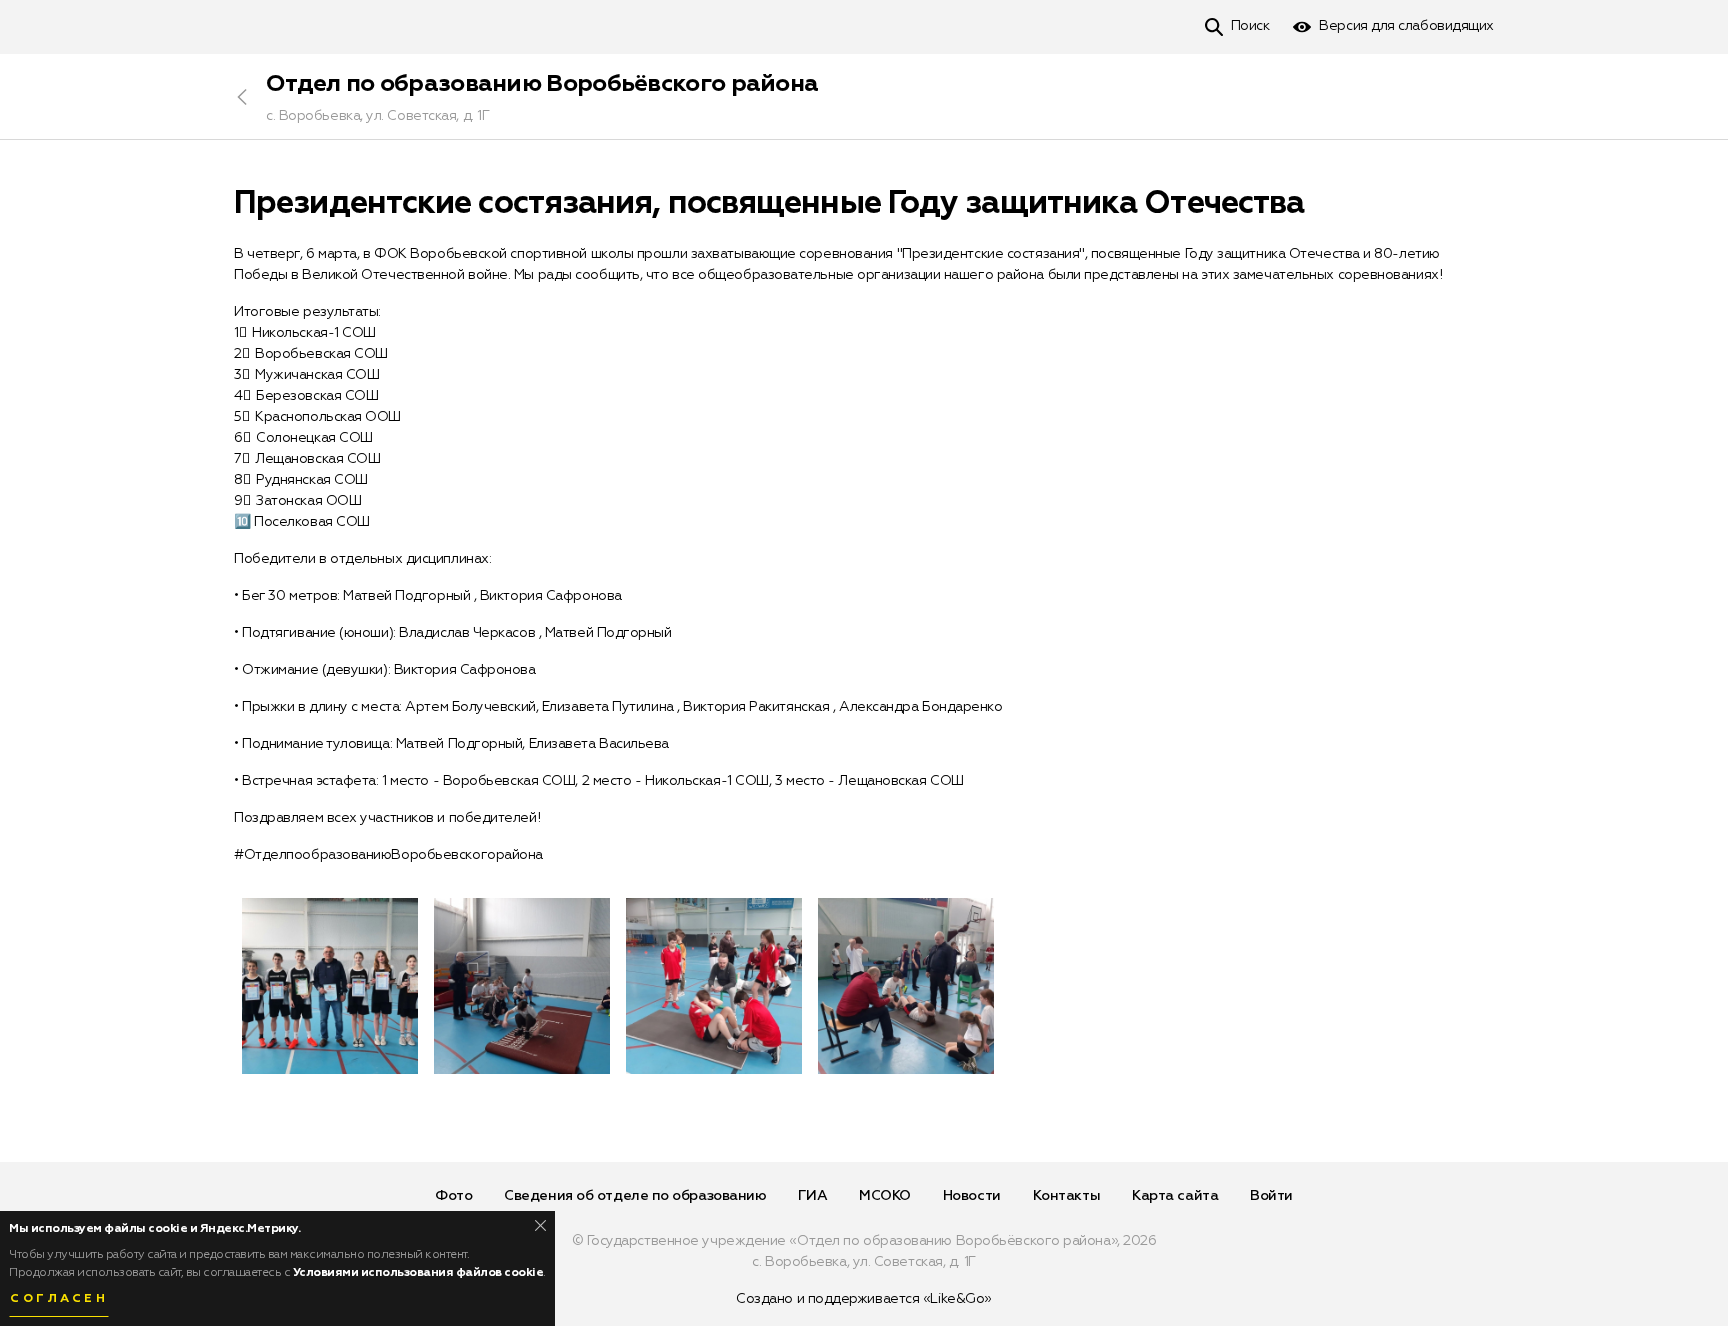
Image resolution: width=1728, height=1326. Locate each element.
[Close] (540, 1225)
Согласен (59, 1299)
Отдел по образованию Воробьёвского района (542, 84)
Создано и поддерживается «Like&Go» (864, 1299)
